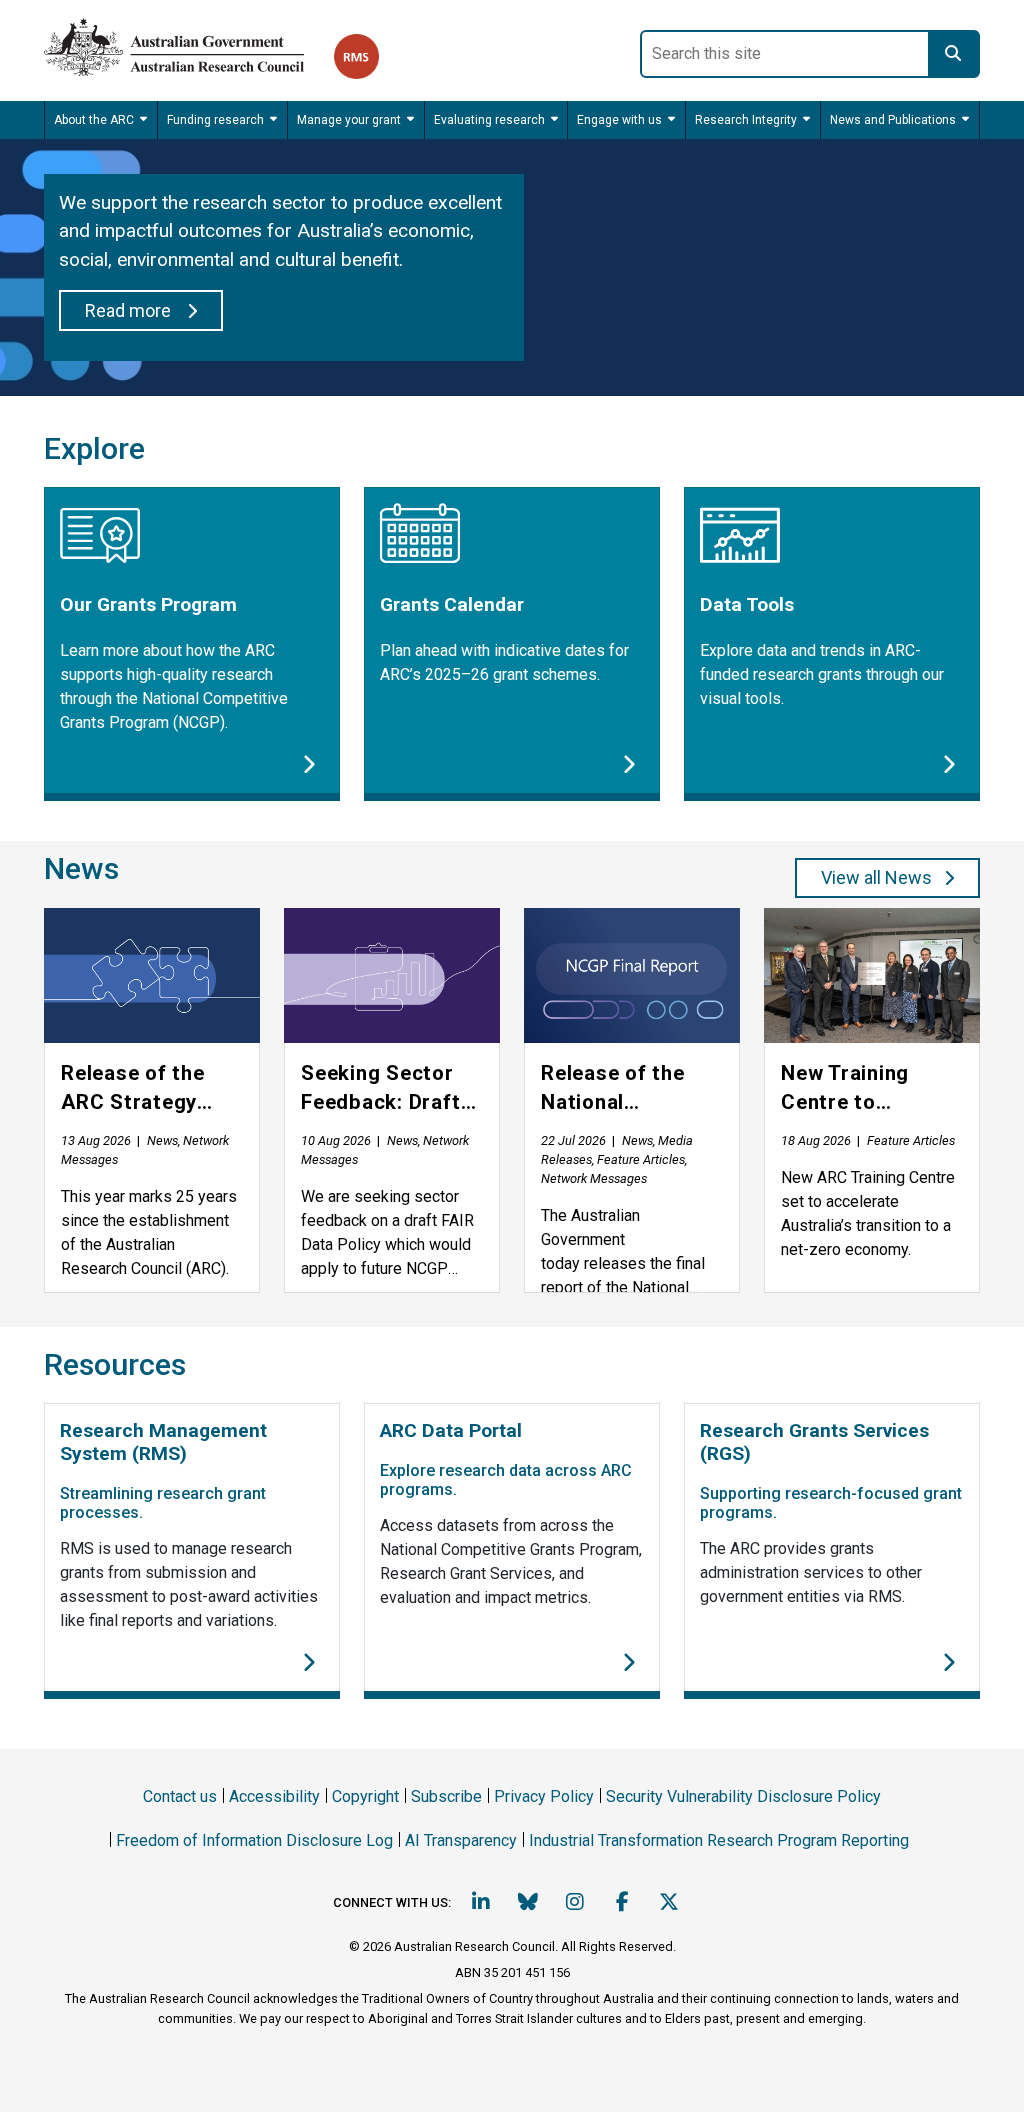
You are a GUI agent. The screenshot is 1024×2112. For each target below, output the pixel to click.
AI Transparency (461, 1840)
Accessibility (274, 1796)
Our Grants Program (148, 604)
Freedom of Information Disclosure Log (254, 1840)
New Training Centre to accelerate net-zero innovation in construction (870, 1089)
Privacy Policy (544, 1796)
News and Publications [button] (893, 120)
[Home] (189, 43)
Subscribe (446, 1796)
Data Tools (747, 604)
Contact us (180, 1796)
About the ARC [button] (94, 120)
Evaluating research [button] (489, 120)
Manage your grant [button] (349, 120)
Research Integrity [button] (746, 120)
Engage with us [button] (619, 120)
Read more (130, 310)
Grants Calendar (452, 604)
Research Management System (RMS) (163, 1442)
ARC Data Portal (451, 1430)
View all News (876, 877)
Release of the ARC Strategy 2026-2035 (133, 1089)
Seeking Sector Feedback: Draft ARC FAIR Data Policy (381, 1089)
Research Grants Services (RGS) (814, 1442)
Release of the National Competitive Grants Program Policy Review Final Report (621, 1089)
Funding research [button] (215, 120)
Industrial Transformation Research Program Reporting (719, 1840)
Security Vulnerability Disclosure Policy (743, 1796)
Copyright (365, 1796)
